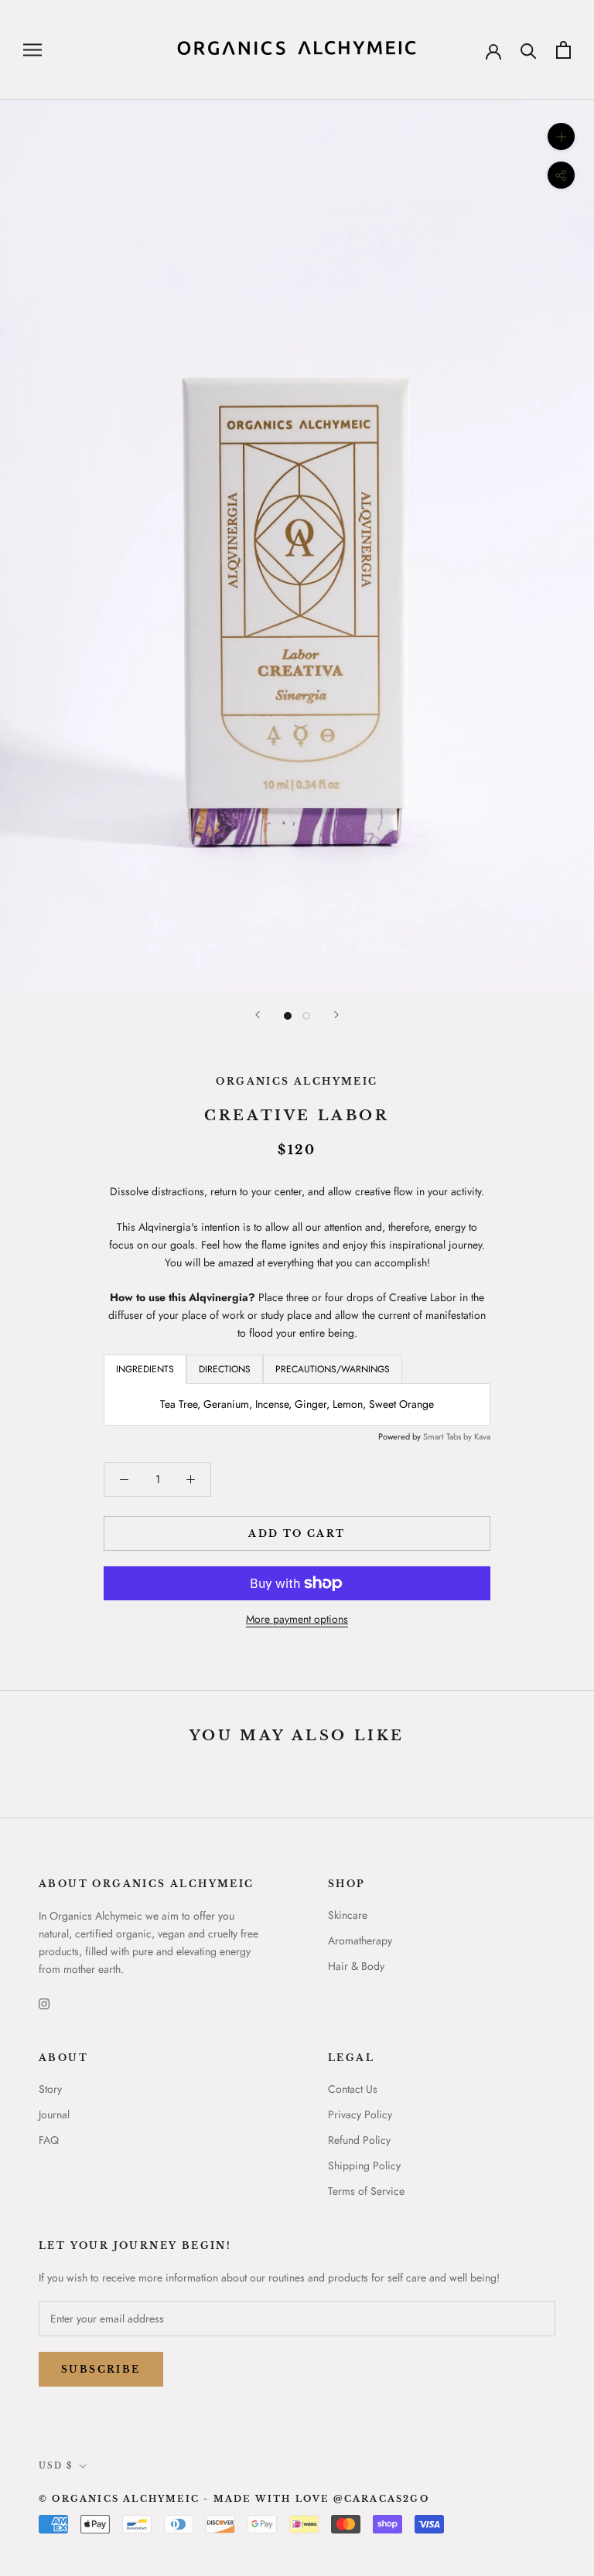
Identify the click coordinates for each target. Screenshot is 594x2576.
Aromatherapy (360, 1941)
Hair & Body (356, 1966)
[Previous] (258, 1015)
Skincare (348, 1915)
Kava (482, 1436)
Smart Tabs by (449, 1436)
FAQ (49, 2140)
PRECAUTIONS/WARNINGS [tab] (333, 1369)
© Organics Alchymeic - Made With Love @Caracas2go (234, 2499)
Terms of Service (366, 2191)
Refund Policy (359, 2140)
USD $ (56, 2466)
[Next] (336, 1015)
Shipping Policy (364, 2165)
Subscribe (101, 2369)
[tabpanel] (297, 1404)
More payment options (297, 1619)
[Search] (529, 50)
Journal (54, 2114)
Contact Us (353, 2089)
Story (50, 2089)
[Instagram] (44, 2003)
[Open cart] (563, 50)
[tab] (225, 1369)
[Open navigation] (32, 50)
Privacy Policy (360, 2114)
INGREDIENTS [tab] (145, 1369)
